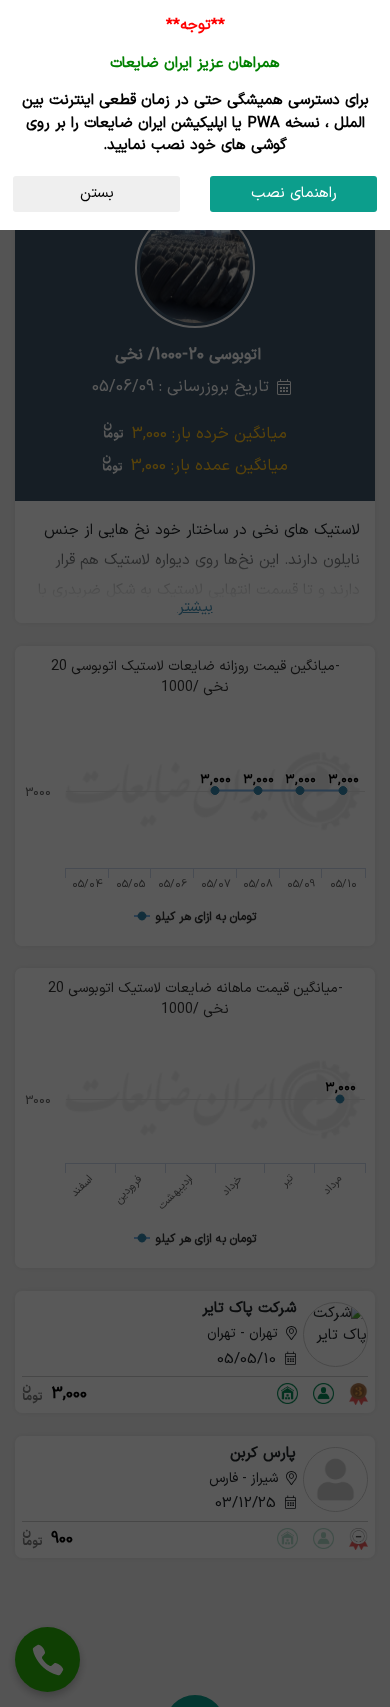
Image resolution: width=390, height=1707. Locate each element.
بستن (97, 193)
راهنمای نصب (294, 193)
